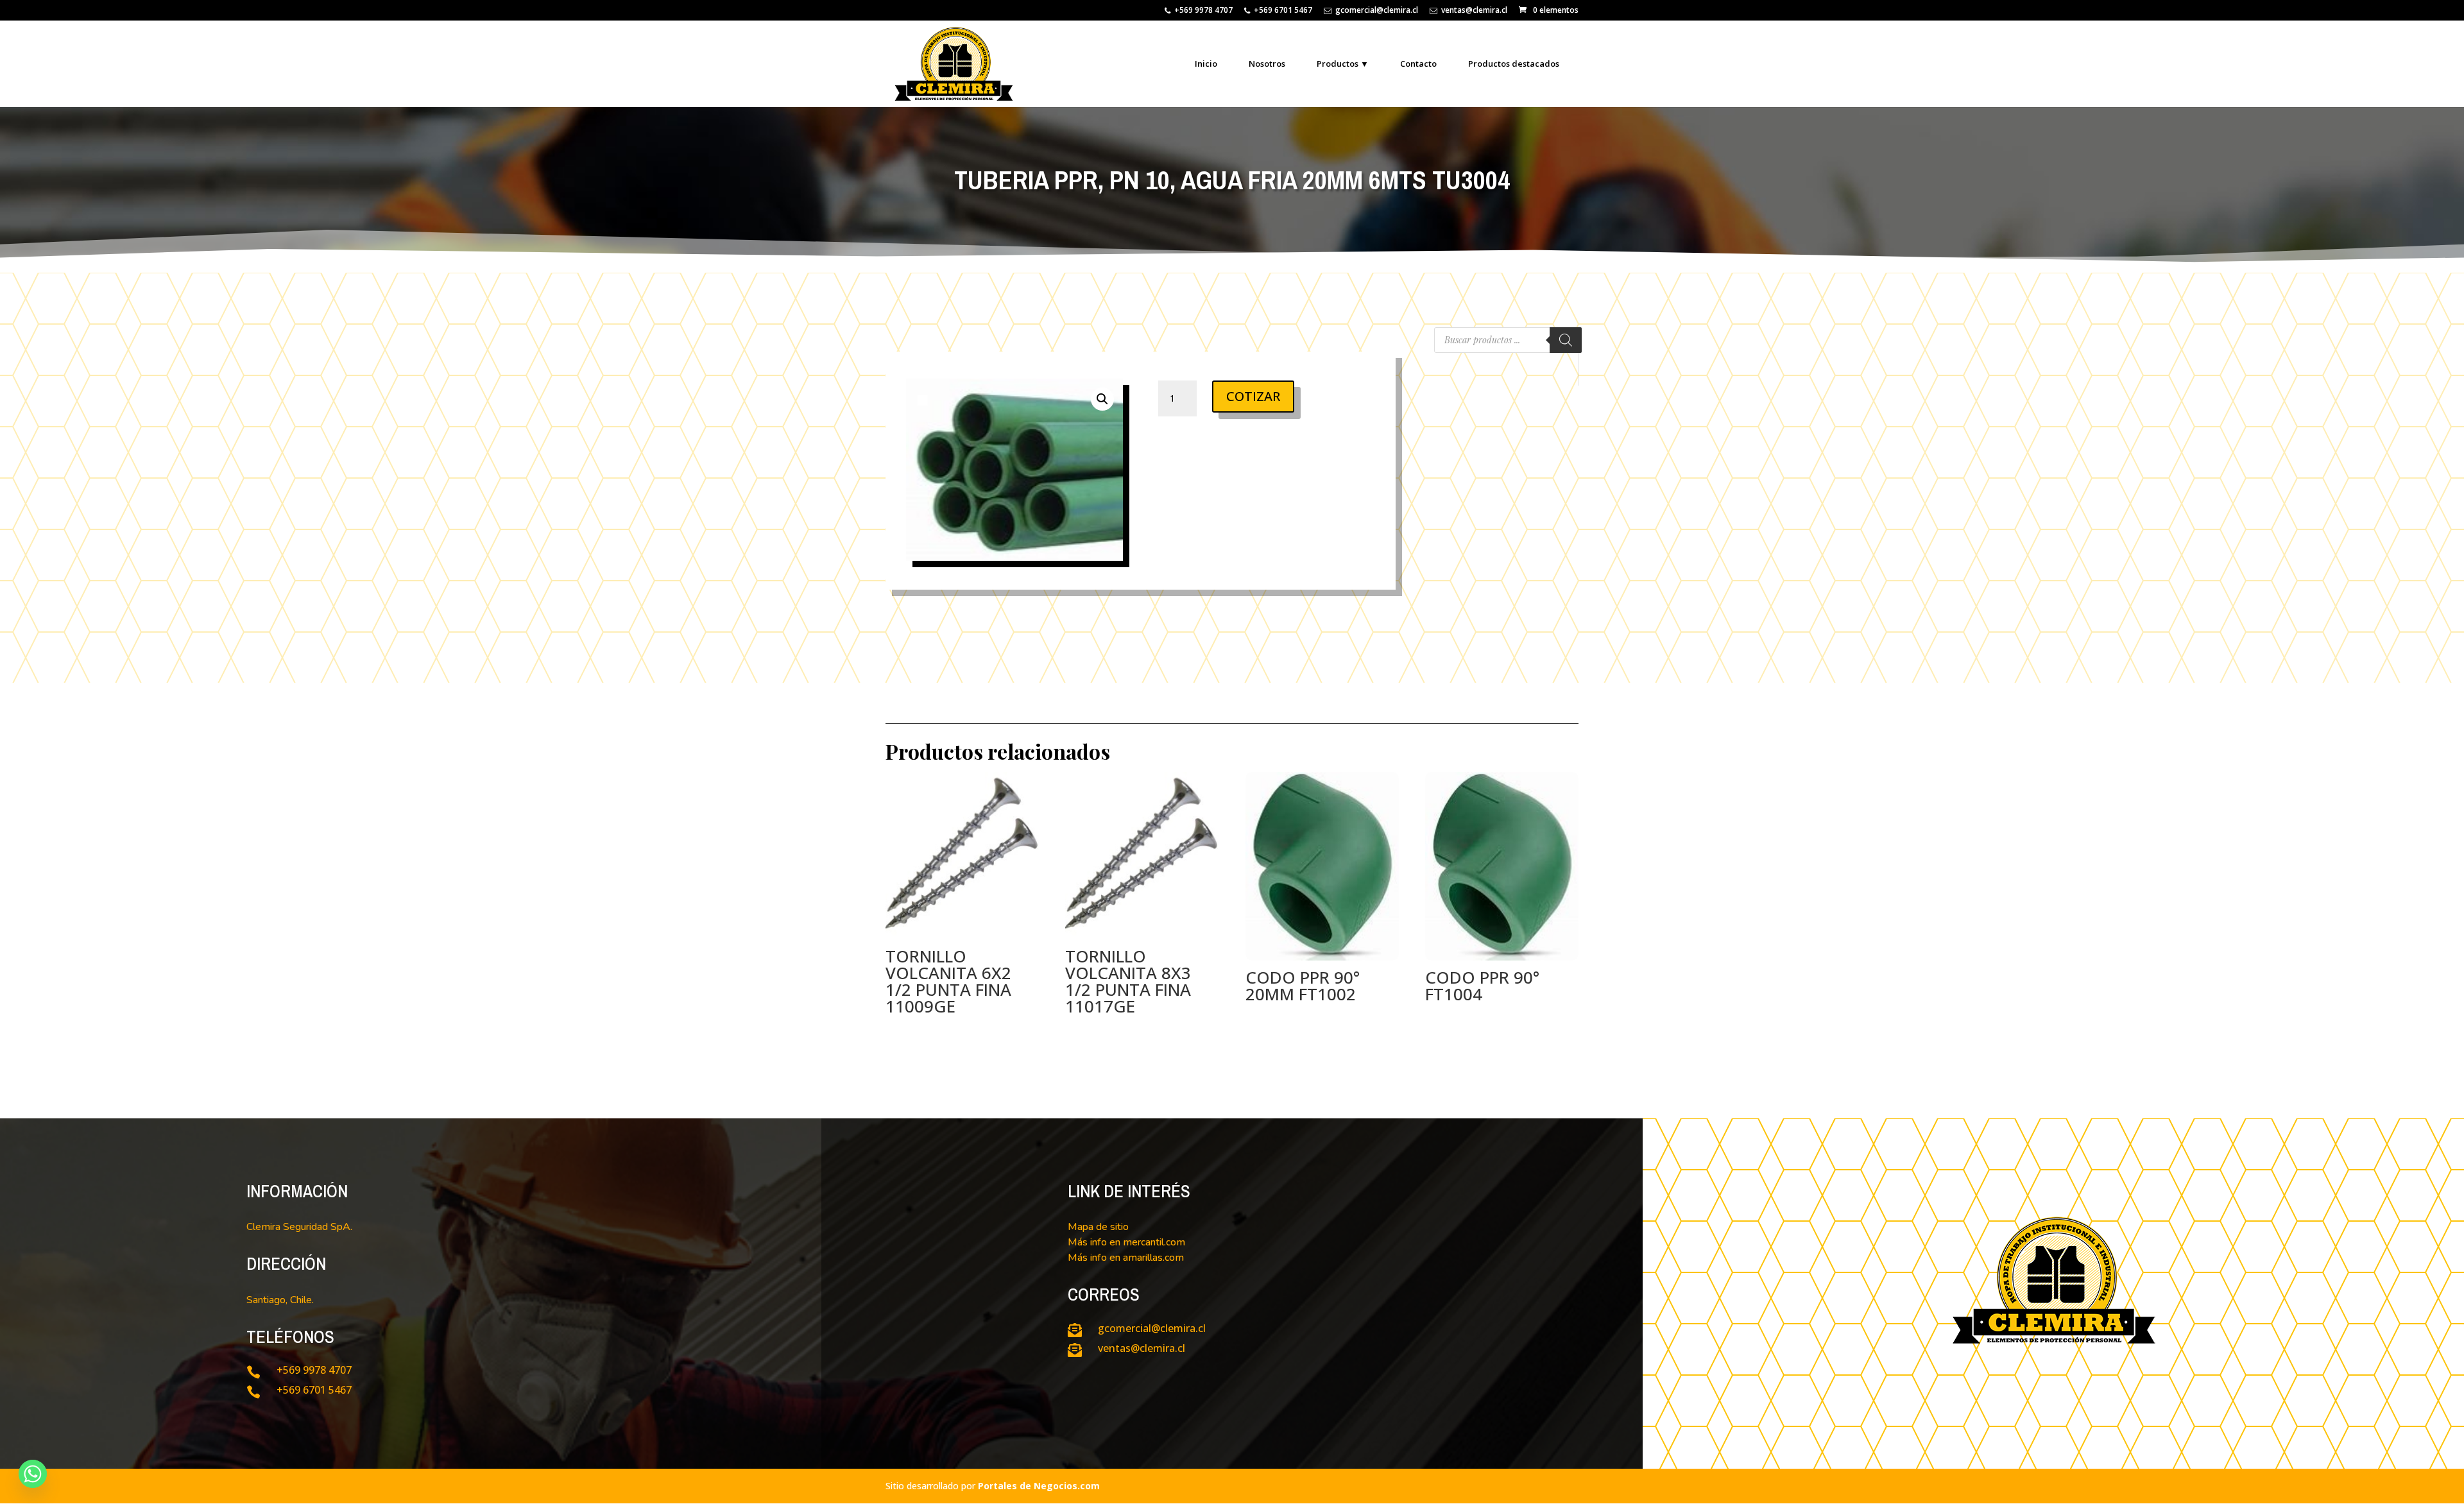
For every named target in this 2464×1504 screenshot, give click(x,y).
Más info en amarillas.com (1126, 1258)
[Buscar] (1566, 340)
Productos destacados (1514, 64)
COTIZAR (1253, 396)
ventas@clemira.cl (1474, 11)
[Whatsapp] (33, 1474)
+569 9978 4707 (1203, 11)
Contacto (1418, 64)
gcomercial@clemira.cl (1377, 11)
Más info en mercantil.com (1126, 1242)
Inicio (1206, 64)
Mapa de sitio (1098, 1227)
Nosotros (1267, 64)
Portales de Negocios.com (1039, 1486)
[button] (1102, 399)
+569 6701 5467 (1283, 11)
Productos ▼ (1343, 64)
